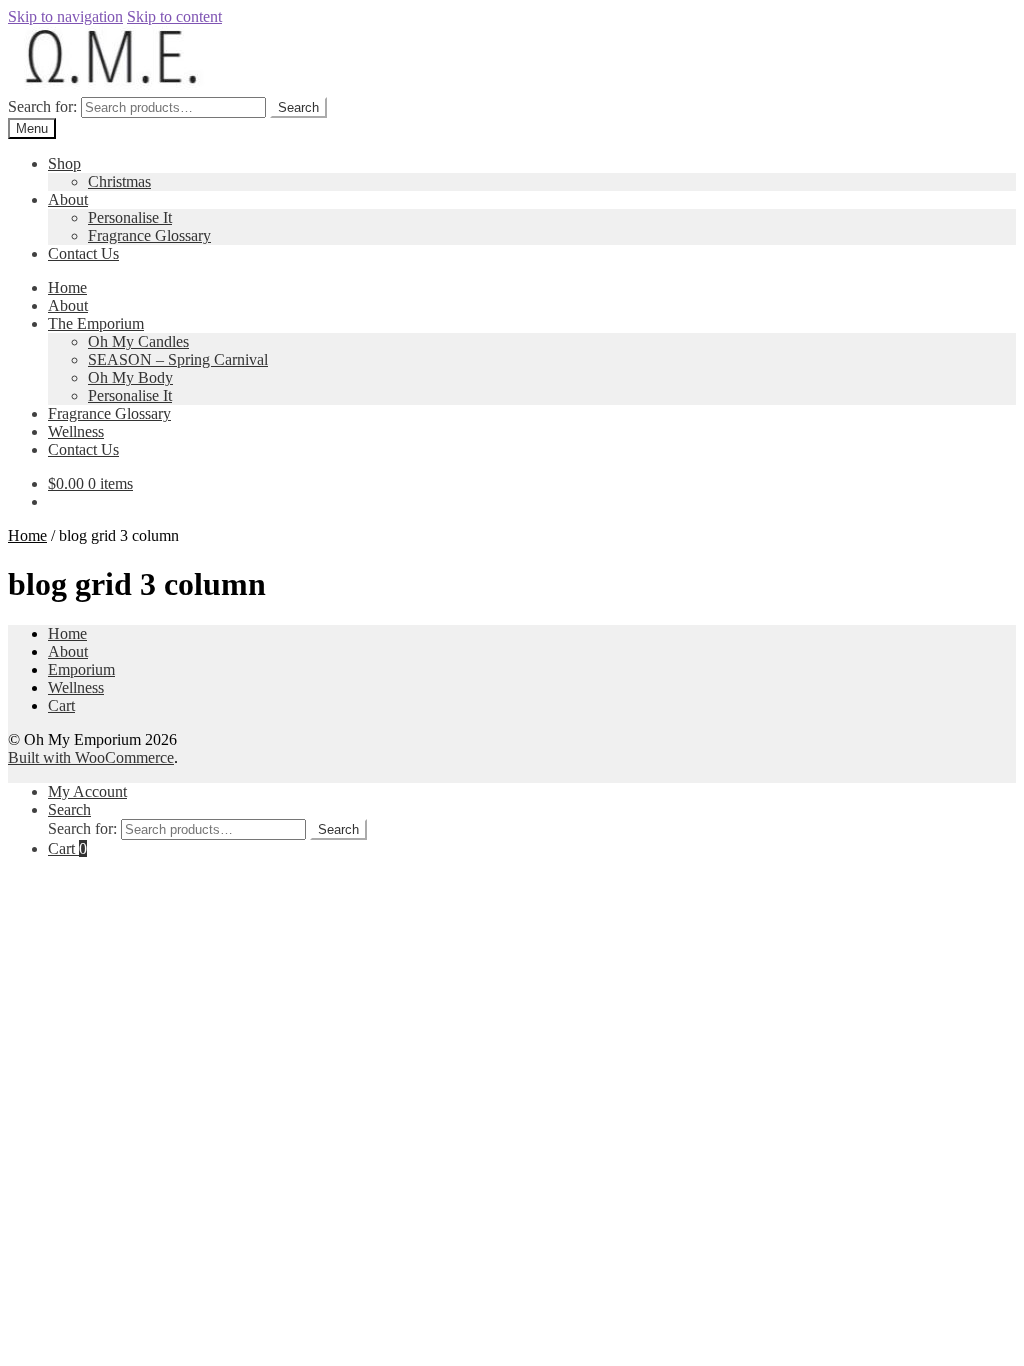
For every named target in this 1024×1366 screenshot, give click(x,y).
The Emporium (96, 323)
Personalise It (130, 217)
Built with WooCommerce (91, 757)
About (68, 199)
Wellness (76, 431)
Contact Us (83, 253)
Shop (64, 163)
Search (298, 107)
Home (67, 287)
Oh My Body (130, 377)
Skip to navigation (65, 16)
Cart (61, 705)
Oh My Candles (138, 341)
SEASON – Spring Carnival (178, 359)
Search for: (42, 106)
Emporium (81, 669)
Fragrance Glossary (149, 235)
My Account (87, 791)
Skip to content (174, 16)
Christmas (119, 181)
